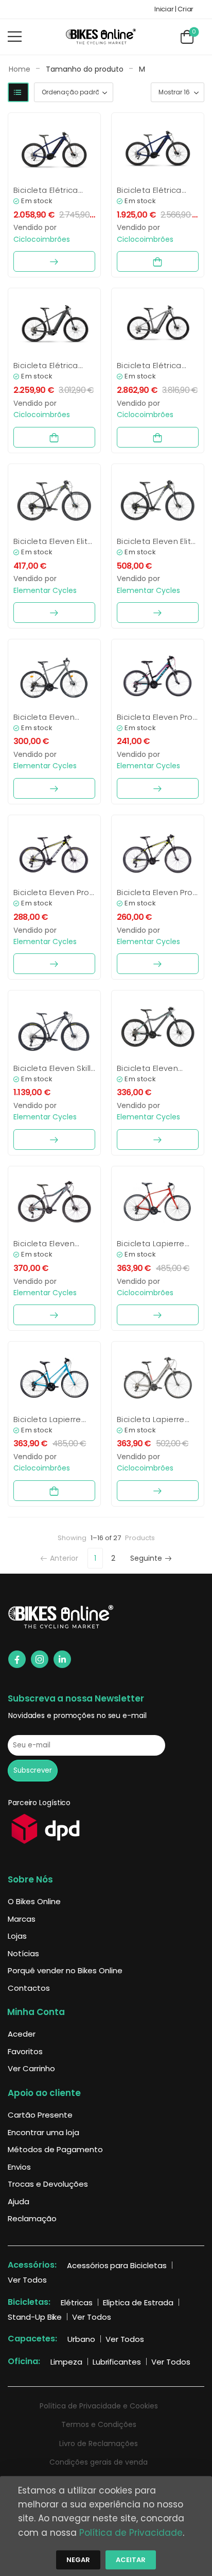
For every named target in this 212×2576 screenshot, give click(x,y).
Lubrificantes (117, 2362)
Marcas (22, 1919)
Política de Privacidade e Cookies (99, 2406)
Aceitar (131, 2560)
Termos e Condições (99, 2424)
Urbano (81, 2339)
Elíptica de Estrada (138, 2302)
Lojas (17, 1936)
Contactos (29, 1988)
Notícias (23, 1953)
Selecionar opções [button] (54, 261)
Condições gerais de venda (99, 2462)
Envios (19, 2167)
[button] (15, 36)
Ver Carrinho (31, 2068)
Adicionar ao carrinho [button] (158, 261)
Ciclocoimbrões (42, 239)
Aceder (22, 2034)
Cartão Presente (40, 2115)
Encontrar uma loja (43, 2132)
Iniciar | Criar (174, 9)
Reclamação (32, 2218)
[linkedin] (62, 1659)
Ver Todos (27, 2280)
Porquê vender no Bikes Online (65, 1970)
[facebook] (17, 1659)
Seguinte (146, 1558)
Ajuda (19, 2201)
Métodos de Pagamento (55, 2149)
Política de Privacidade (131, 2533)
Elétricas (77, 2302)
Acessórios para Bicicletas (117, 2265)
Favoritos (25, 2051)
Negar (78, 2560)
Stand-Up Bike (35, 2317)
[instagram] (40, 1659)
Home (20, 69)
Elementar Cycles (45, 590)
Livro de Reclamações (99, 2443)
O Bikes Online (34, 1901)
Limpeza (66, 2362)
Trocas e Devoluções (48, 2184)
